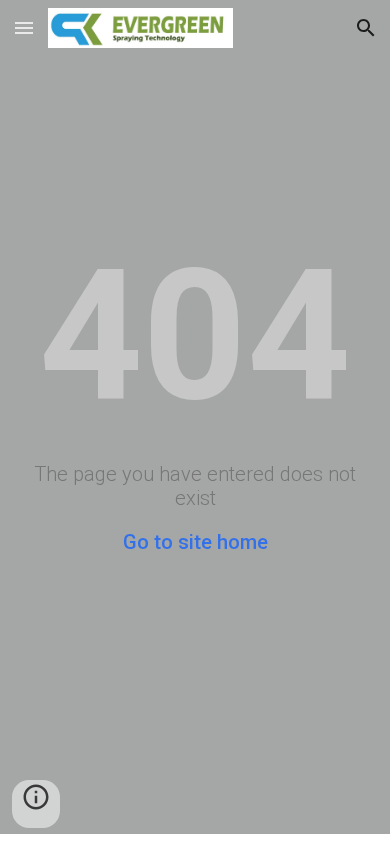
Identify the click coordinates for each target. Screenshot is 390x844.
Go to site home (195, 542)
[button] (24, 27)
